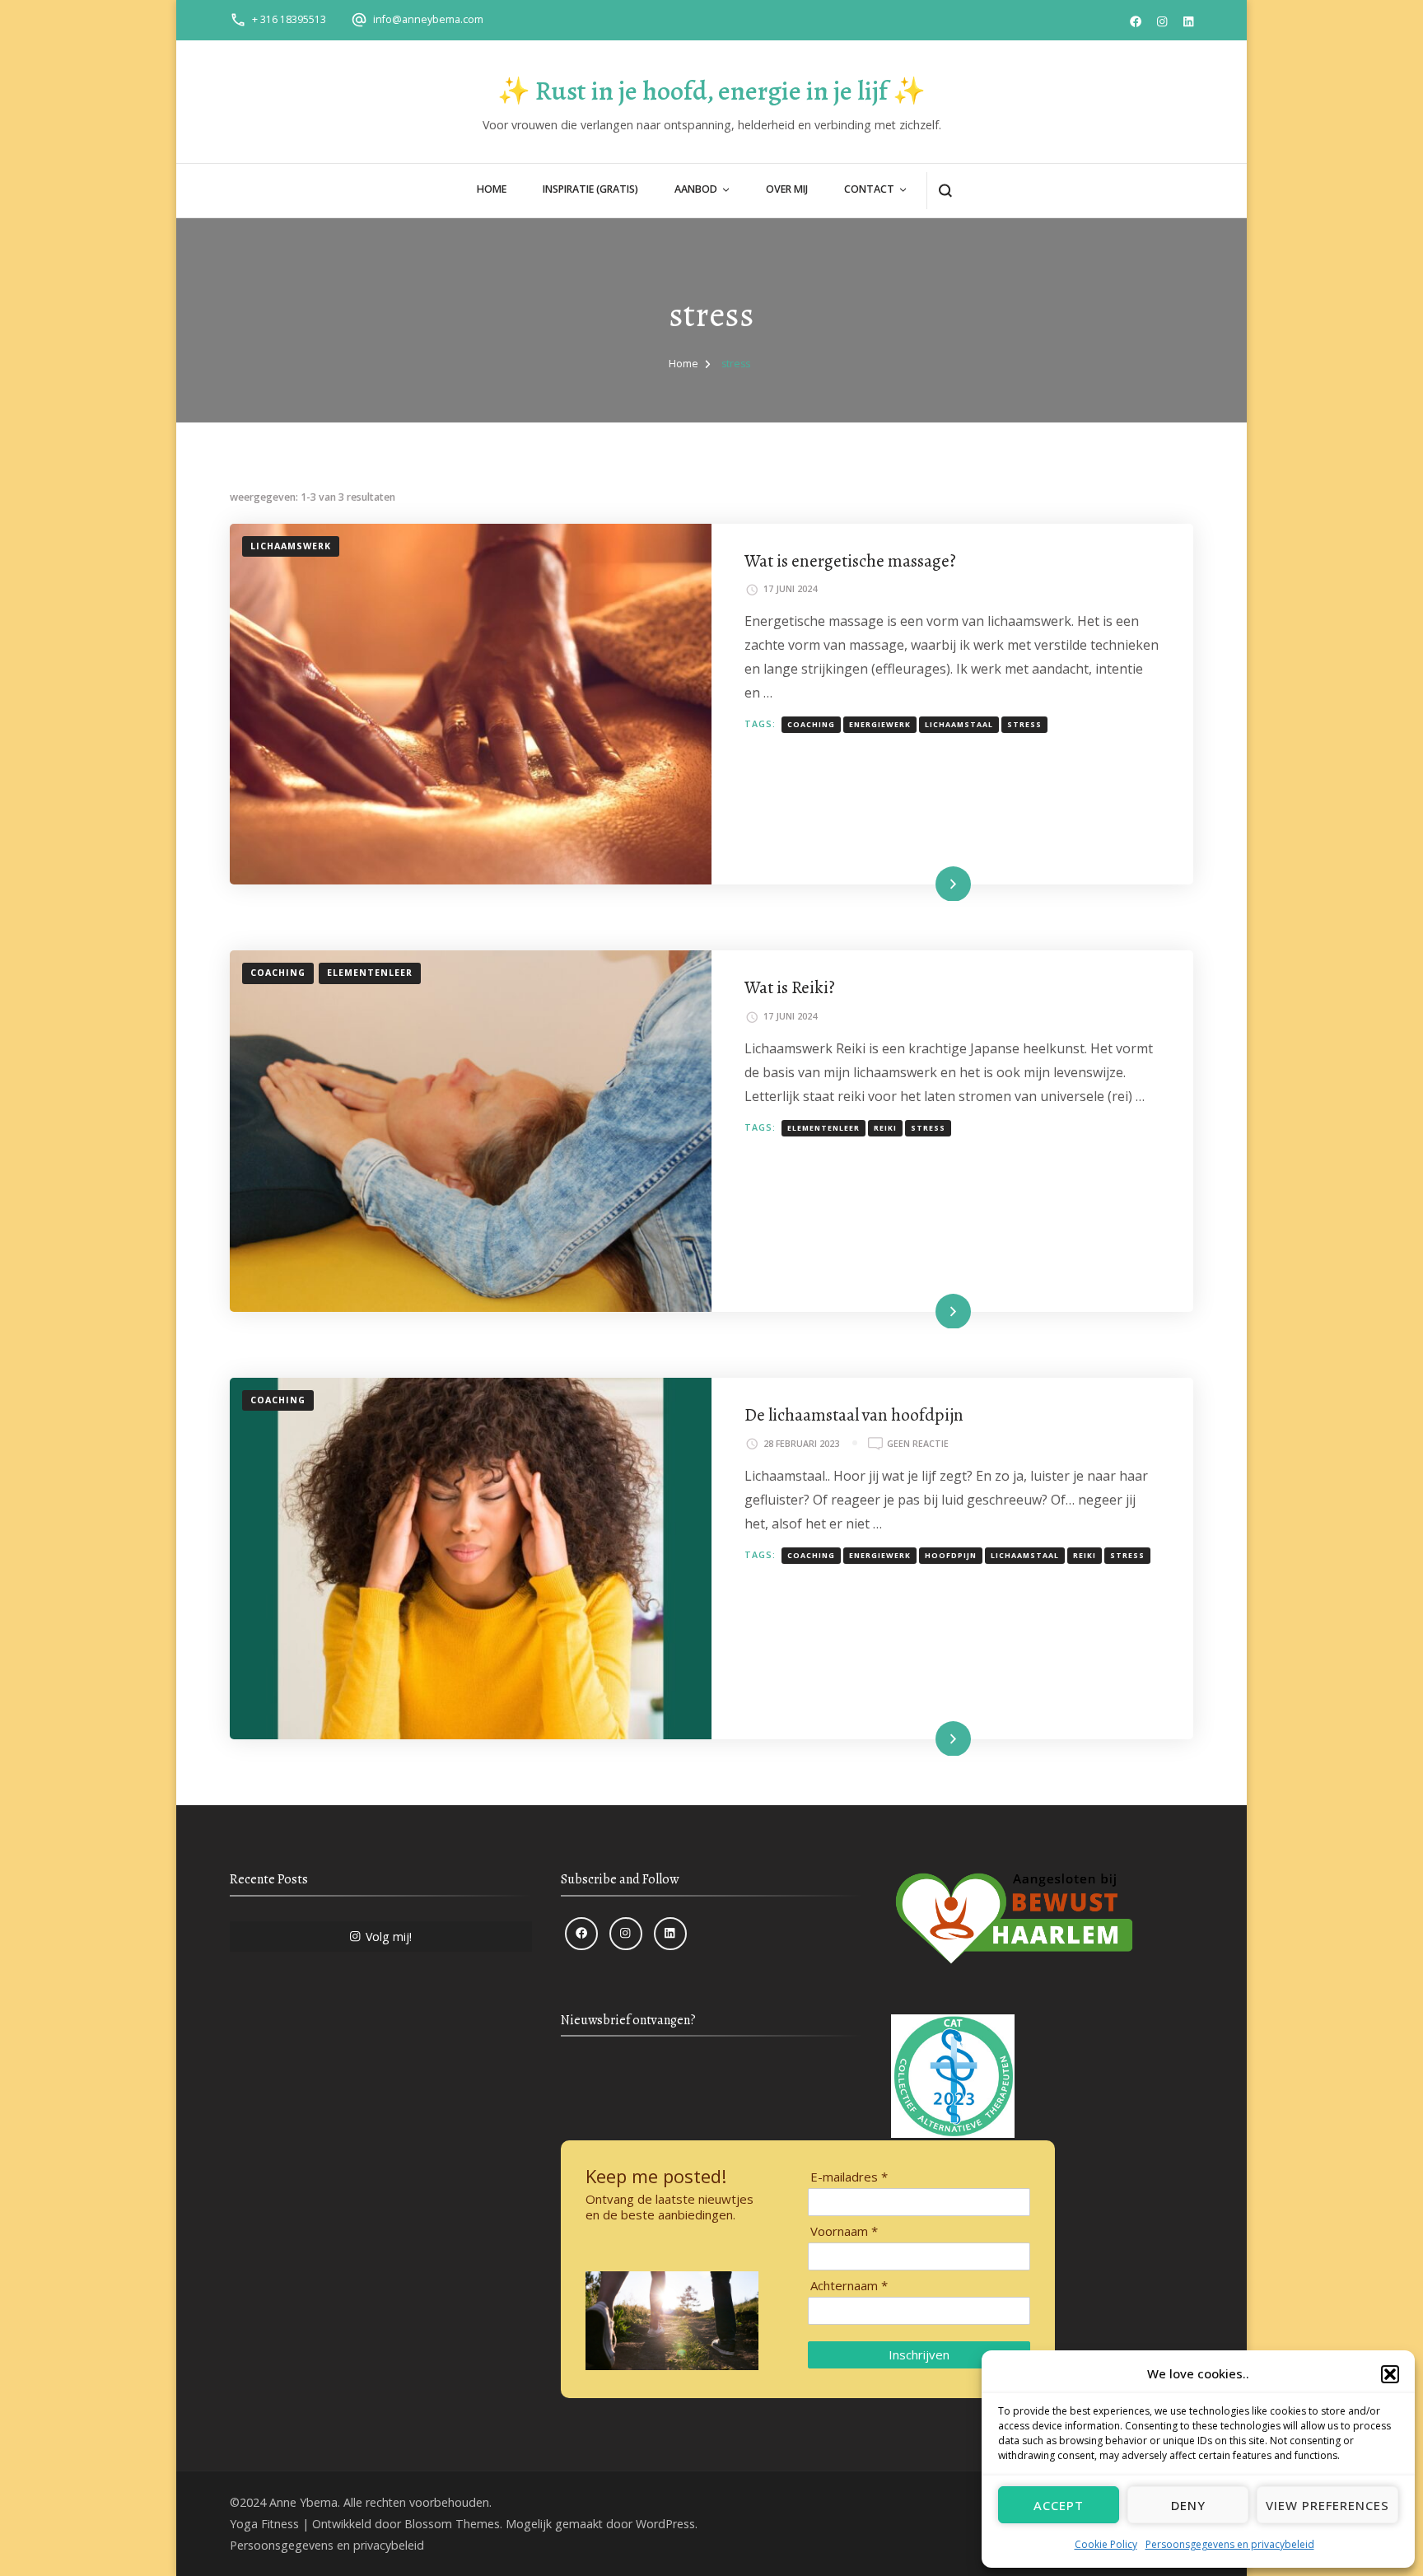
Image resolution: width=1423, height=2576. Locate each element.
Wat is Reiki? (790, 987)
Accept (1059, 2505)
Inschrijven (919, 2354)
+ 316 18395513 (289, 19)
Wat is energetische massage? (850, 560)
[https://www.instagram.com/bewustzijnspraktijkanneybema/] (626, 1934)
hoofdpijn (951, 1556)
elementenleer (823, 1128)
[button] (1390, 2374)
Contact (869, 189)
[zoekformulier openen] (945, 191)
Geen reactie (918, 1444)
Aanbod (696, 189)
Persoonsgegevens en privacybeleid (1230, 2544)
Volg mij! (389, 1937)
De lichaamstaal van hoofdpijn (854, 1414)
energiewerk (880, 725)
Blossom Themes (452, 2524)
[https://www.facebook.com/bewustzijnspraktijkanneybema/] (581, 1934)
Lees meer (928, 883)
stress (1024, 725)
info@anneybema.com (428, 19)
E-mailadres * (849, 2177)
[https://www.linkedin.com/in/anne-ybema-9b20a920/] (670, 1934)
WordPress (665, 2524)
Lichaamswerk (291, 546)
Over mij (787, 189)
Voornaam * (844, 2231)
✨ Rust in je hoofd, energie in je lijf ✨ (711, 91)
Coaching (278, 973)
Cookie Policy (1106, 2544)
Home (492, 189)
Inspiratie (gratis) (590, 189)
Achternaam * (849, 2286)
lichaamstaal (959, 725)
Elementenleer (370, 973)
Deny (1188, 2505)
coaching (811, 725)
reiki (885, 1128)
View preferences (1327, 2505)
